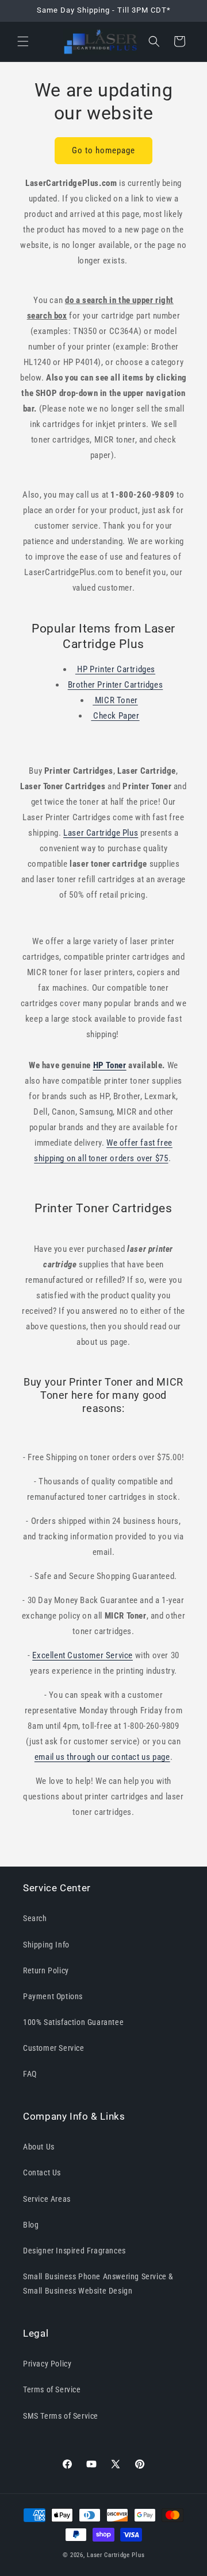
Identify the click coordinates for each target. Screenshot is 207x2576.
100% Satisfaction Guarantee (73, 2022)
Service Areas (47, 2199)
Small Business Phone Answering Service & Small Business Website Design (98, 2284)
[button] (23, 41)
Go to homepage (103, 150)
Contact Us (42, 2172)
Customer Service (54, 2048)
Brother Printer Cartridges (116, 685)
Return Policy (46, 1970)
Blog (31, 2225)
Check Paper (115, 716)
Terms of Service (52, 2389)
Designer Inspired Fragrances (74, 2251)
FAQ (30, 2074)
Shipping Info (46, 1945)
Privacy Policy (47, 2364)
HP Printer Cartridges (115, 669)
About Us (39, 2147)
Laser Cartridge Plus (116, 2555)
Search (35, 1918)
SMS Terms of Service (61, 2416)
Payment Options (53, 1996)
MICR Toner (115, 700)
